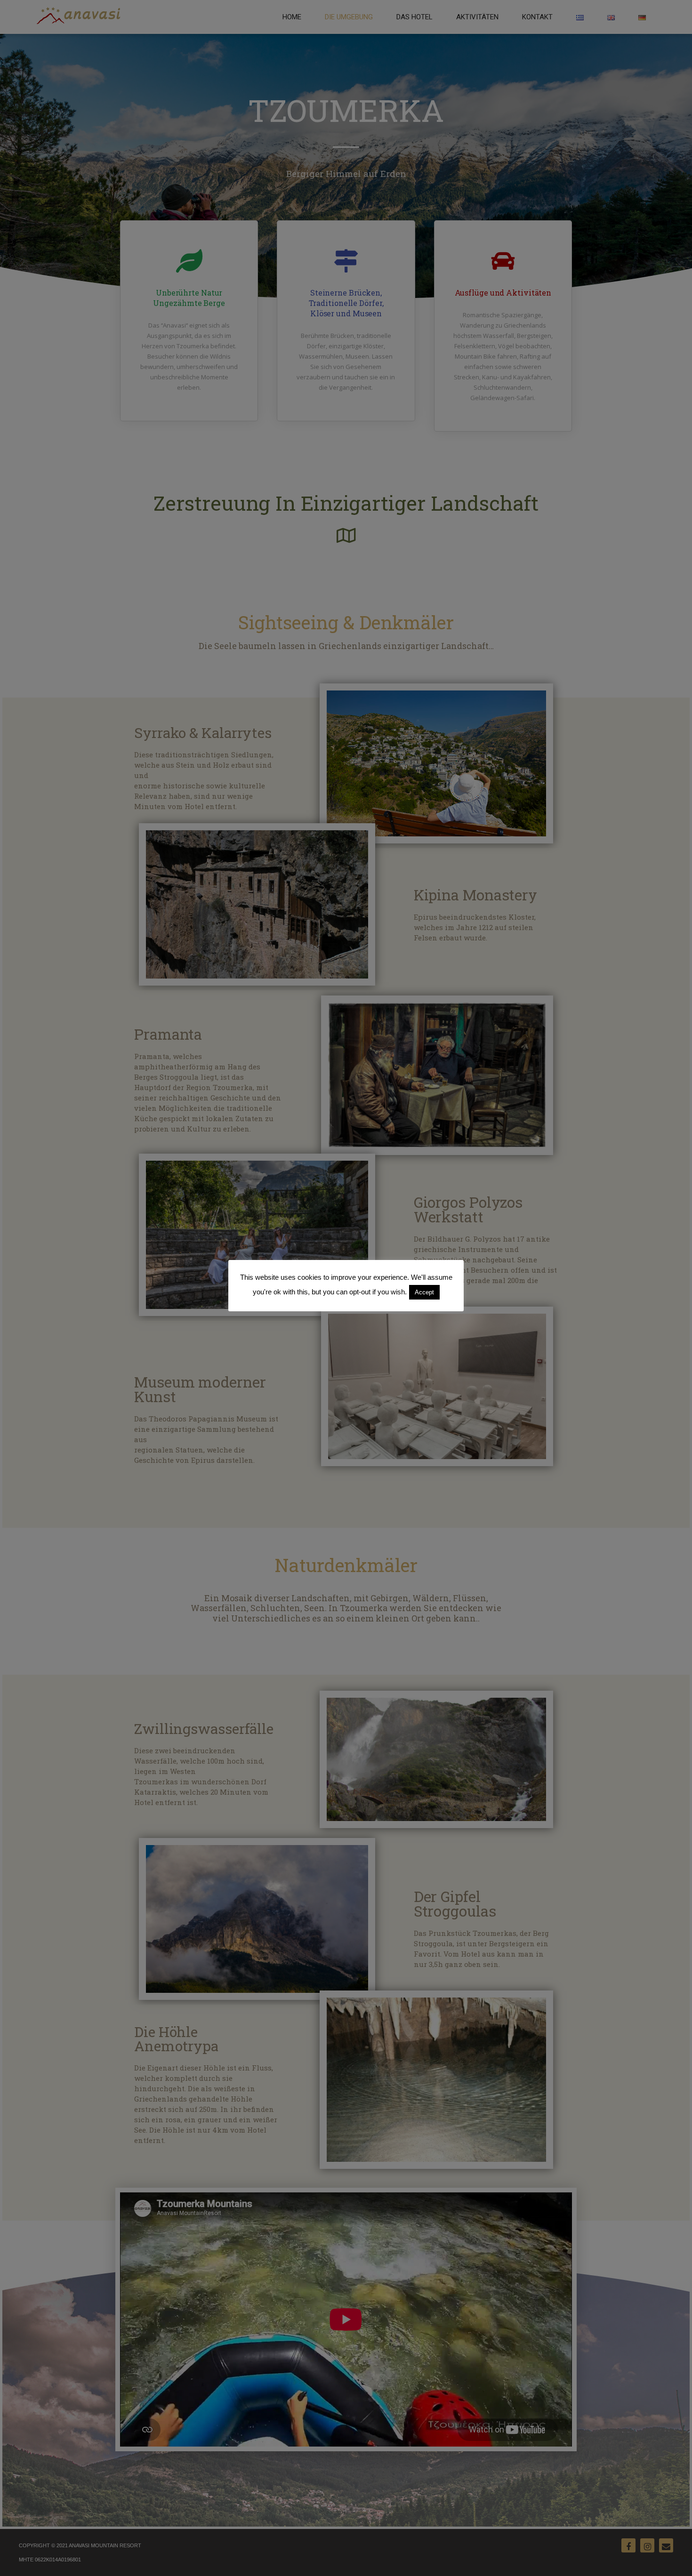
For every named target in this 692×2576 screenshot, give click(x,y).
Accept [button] (424, 1292)
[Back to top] (672, 2556)
